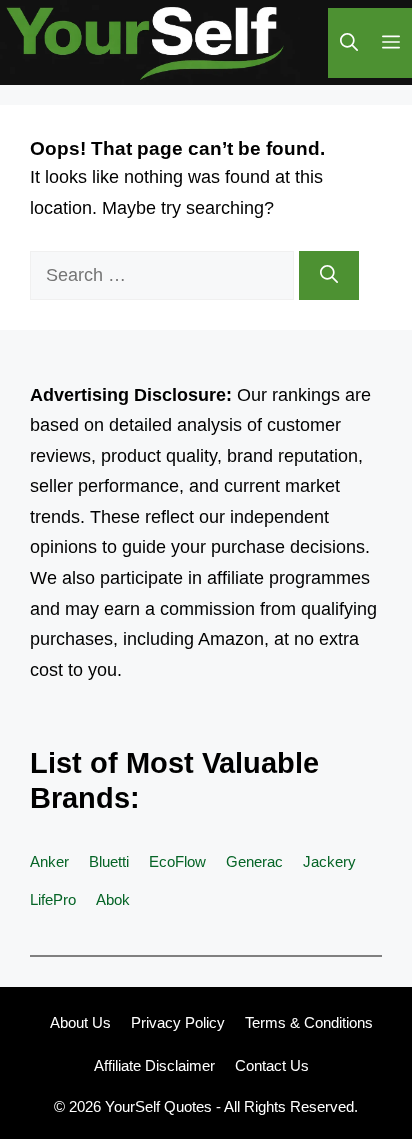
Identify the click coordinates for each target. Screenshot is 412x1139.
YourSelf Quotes (158, 1106)
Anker (49, 861)
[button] (349, 43)
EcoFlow (177, 861)
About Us (80, 1022)
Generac (254, 861)
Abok (113, 899)
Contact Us (272, 1065)
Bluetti (109, 861)
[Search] (329, 275)
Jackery (329, 861)
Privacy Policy (178, 1022)
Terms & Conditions (309, 1022)
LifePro (53, 899)
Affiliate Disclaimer (154, 1065)
